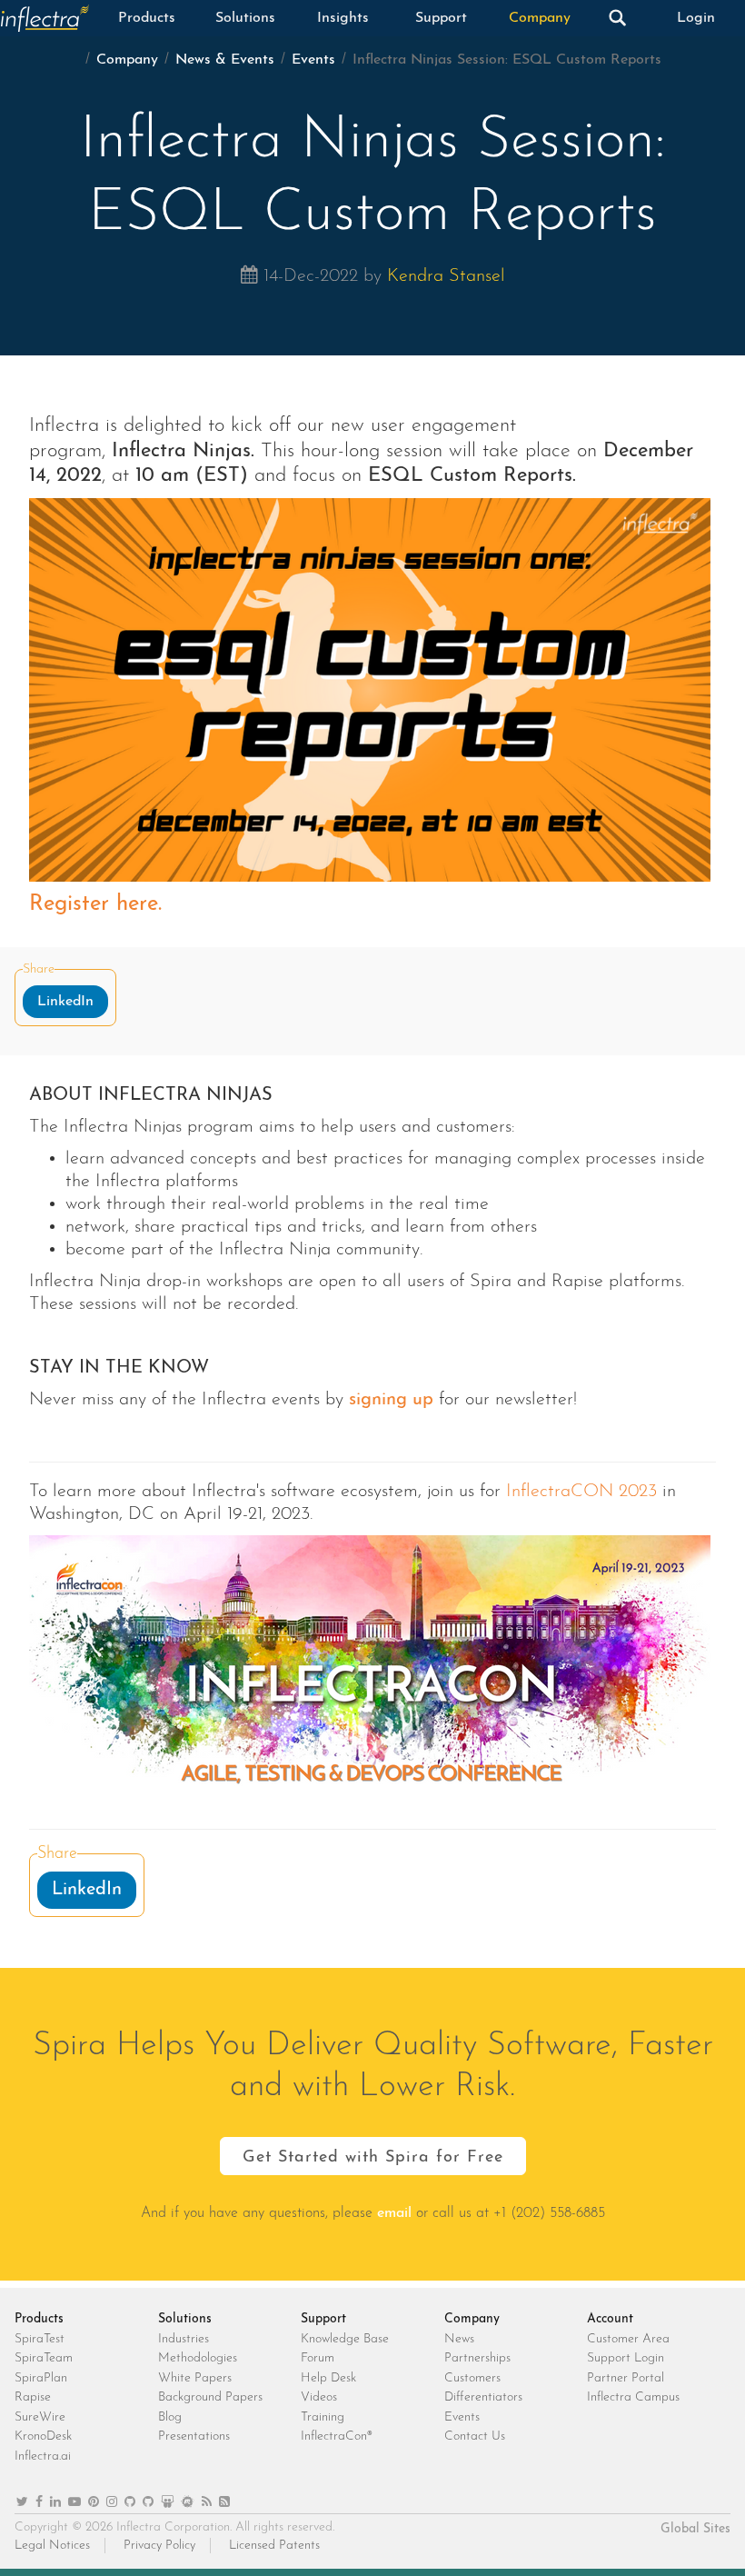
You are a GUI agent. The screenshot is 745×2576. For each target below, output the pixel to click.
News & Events (225, 60)
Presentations (194, 2436)
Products (147, 18)
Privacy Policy (159, 2546)
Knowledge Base (345, 2339)
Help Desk (328, 2378)
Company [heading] (472, 2319)
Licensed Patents (274, 2546)
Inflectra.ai (43, 2456)
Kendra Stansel (446, 276)
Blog (170, 2417)
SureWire (40, 2417)
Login (696, 18)
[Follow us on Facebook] (39, 2503)
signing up (391, 1400)
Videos (319, 2397)
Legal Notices (52, 2546)
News (459, 2339)
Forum (318, 2358)
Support (441, 18)
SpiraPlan (41, 2378)
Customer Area (628, 2339)
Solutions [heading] (185, 2319)
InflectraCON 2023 (581, 1492)
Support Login (626, 2358)
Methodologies (198, 2358)
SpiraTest (40, 2339)
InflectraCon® (337, 2436)
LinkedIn (65, 1002)
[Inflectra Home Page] (49, 18)
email (394, 2213)
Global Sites (695, 2529)
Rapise (33, 2397)
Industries (184, 2339)
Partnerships (477, 2358)
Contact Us (475, 2436)
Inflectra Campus (633, 2397)
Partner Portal (626, 2378)
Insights (343, 18)
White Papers (195, 2378)
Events (313, 60)
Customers (472, 2378)
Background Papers (210, 2397)
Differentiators (483, 2397)
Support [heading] (323, 2319)
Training (323, 2417)
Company (540, 18)
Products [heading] (39, 2319)
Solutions (245, 18)
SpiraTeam (44, 2358)
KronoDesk (43, 2436)
